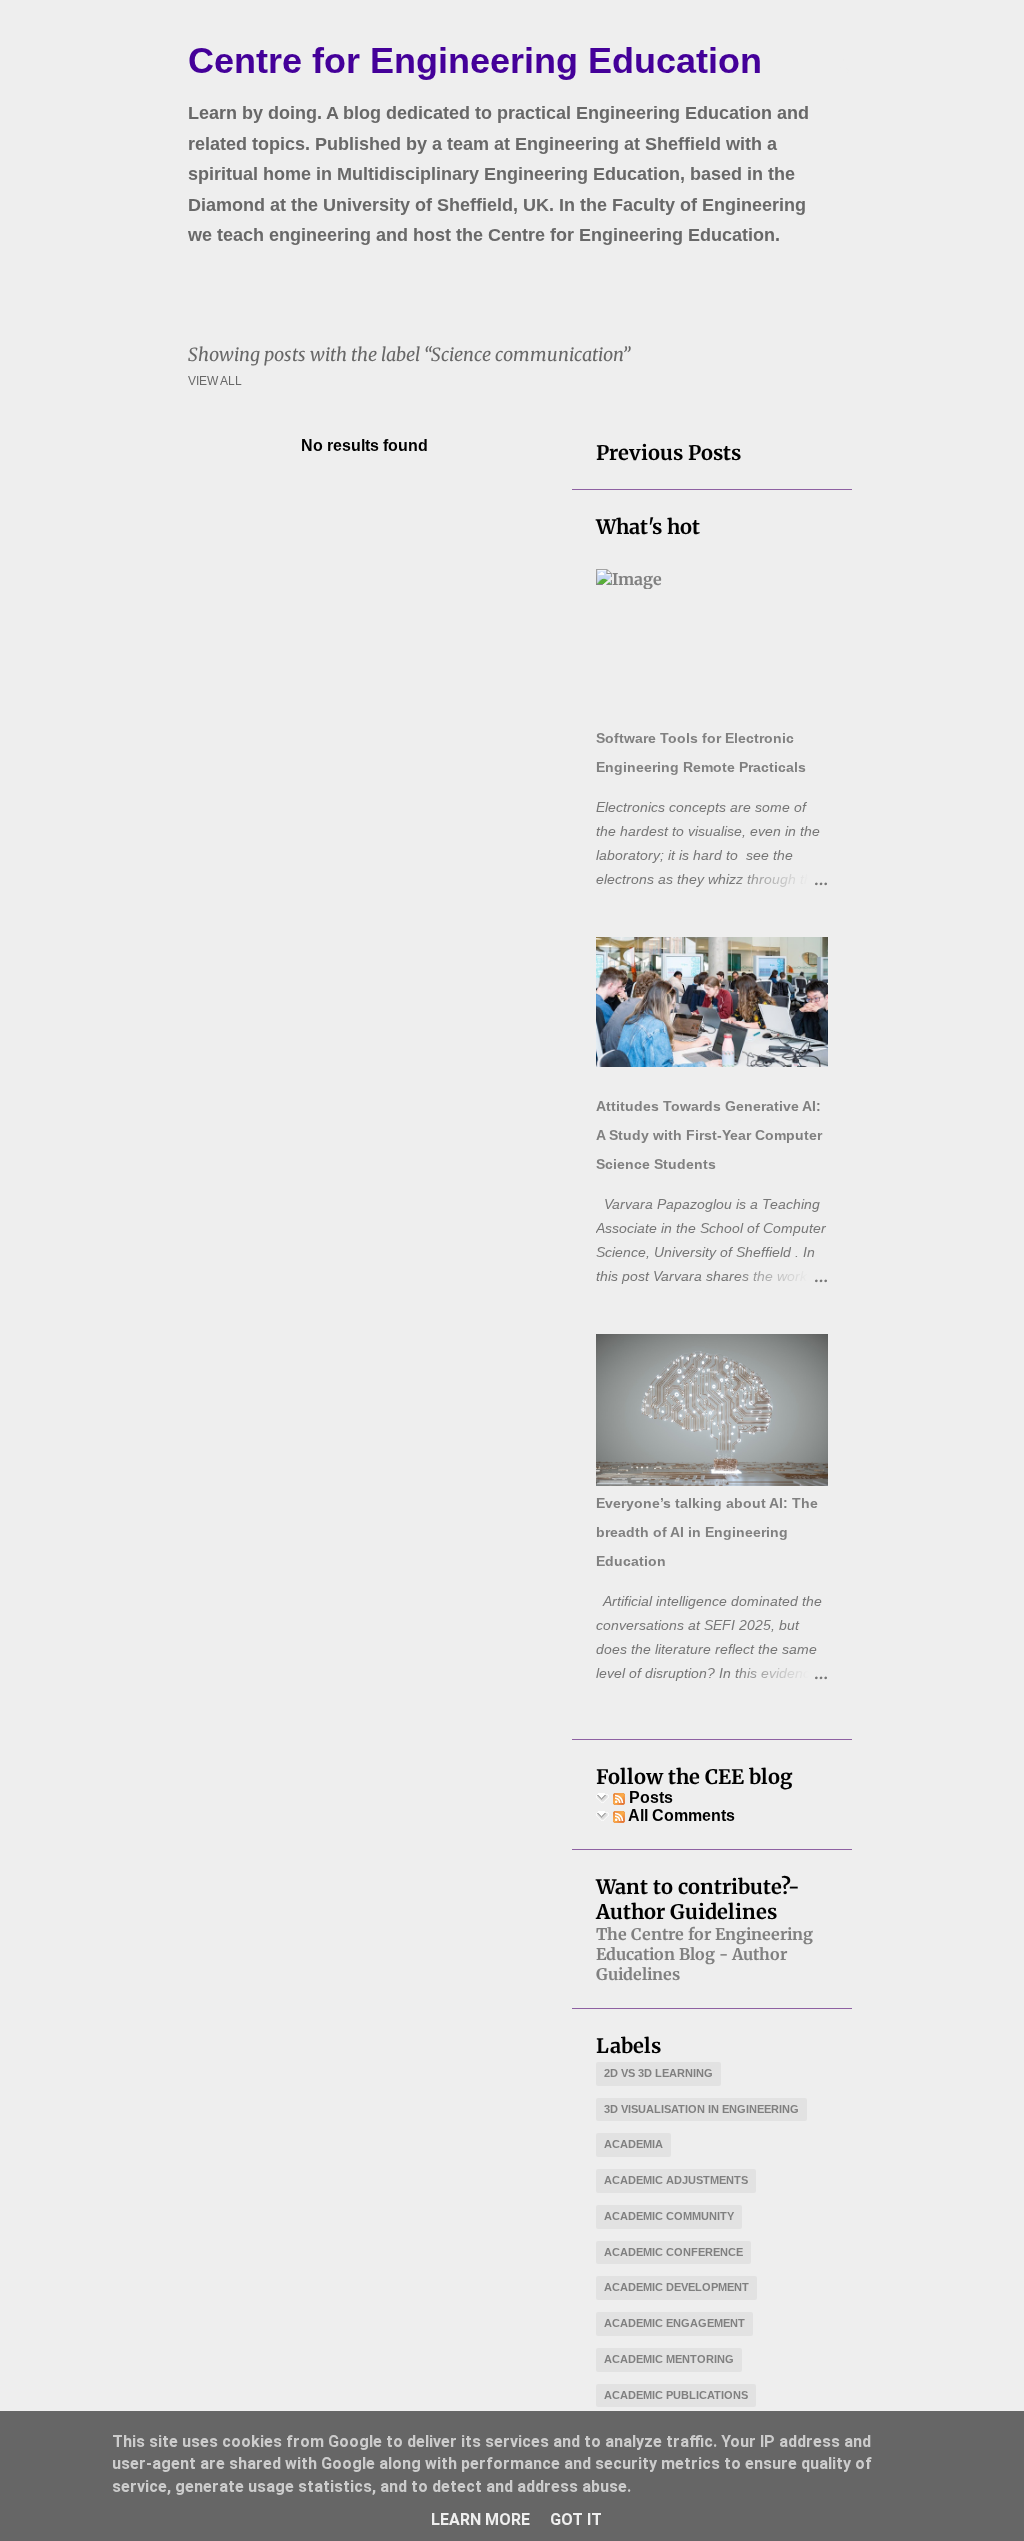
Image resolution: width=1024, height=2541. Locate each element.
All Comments (680, 1815)
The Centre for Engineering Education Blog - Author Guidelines (704, 1954)
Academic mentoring (669, 2359)
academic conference (673, 2252)
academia (633, 2144)
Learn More (480, 2519)
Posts (649, 1797)
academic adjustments (676, 2180)
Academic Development (676, 2287)
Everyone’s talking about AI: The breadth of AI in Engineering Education (707, 1532)
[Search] (840, 64)
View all (215, 381)
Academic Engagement (674, 2323)
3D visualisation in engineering (701, 2109)
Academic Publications (676, 2395)
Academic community (669, 2216)
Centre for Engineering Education (475, 60)
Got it (576, 2519)
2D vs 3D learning (658, 2073)
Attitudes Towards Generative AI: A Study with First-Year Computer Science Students (709, 1135)
